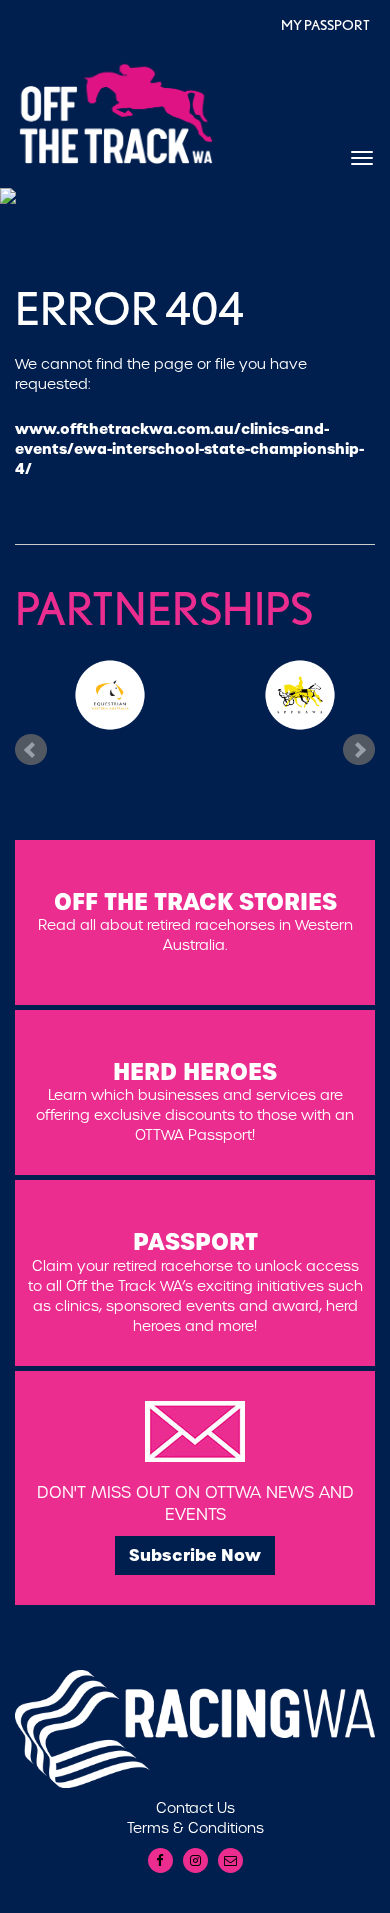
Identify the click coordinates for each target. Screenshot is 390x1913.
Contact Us (195, 1808)
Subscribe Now (195, 1555)
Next (359, 749)
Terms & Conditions (195, 1828)
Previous (31, 749)
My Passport (325, 25)
